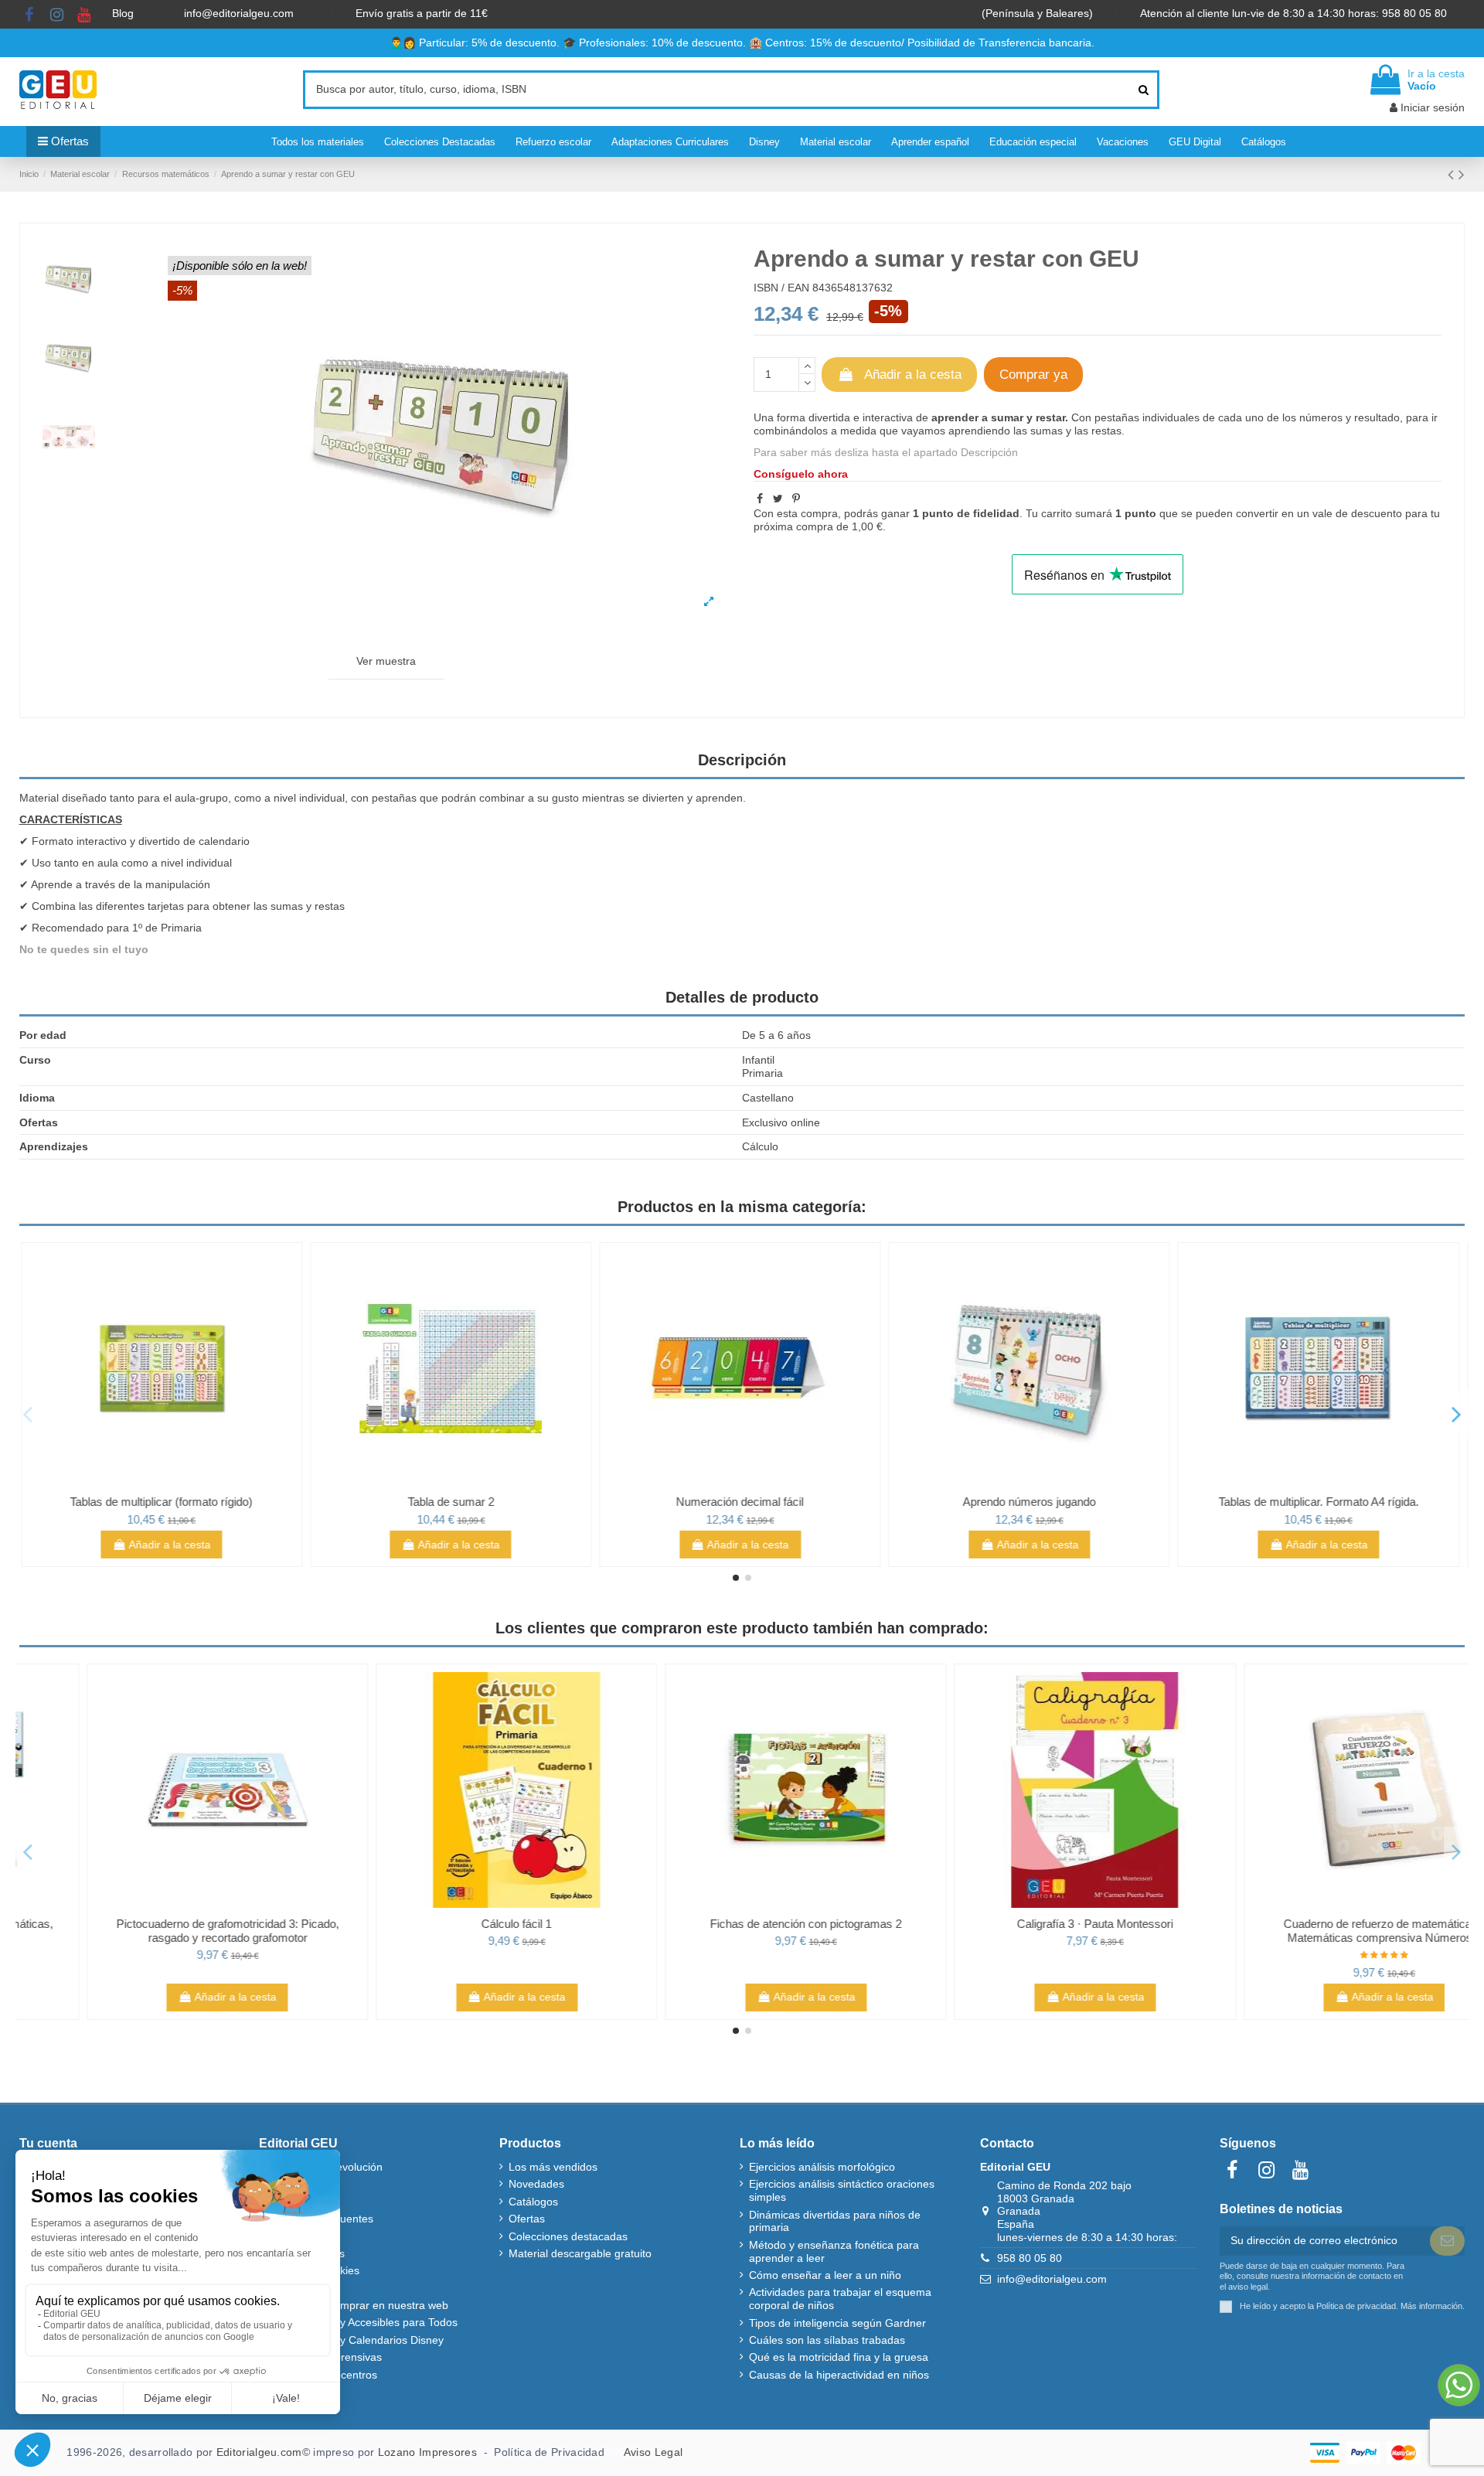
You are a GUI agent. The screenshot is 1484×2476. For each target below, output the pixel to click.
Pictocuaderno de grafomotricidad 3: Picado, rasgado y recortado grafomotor (453, 1931)
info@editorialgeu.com (240, 13)
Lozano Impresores (427, 2452)
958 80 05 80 (1030, 2258)
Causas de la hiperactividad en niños (839, 2375)
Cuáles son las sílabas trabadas (827, 2340)
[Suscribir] (1447, 2241)
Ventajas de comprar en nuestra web (358, 2305)
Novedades (536, 2184)
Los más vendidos (553, 2167)
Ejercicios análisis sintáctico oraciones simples (842, 2190)
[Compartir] (760, 499)
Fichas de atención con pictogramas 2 (1031, 1924)
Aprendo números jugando (1031, 1502)
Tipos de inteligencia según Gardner (837, 2323)
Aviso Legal (653, 2452)
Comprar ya (1033, 375)
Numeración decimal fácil (742, 1502)
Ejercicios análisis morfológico (822, 2167)
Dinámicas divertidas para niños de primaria (835, 2221)
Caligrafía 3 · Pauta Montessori (1320, 1924)
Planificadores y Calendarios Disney (356, 2340)
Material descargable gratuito (580, 2253)
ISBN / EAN (781, 288)
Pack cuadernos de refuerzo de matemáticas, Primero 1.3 (164, 1931)
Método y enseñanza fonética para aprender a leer (834, 2251)
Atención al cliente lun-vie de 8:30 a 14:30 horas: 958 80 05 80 (1295, 13)
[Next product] (1462, 174)
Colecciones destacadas (568, 2236)
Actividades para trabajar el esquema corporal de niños (840, 2299)
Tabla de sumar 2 (453, 1502)
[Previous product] (1453, 174)
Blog (124, 13)
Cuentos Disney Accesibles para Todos (363, 2322)
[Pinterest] (796, 499)
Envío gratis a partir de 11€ (422, 13)
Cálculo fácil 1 (742, 1924)
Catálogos (533, 2202)
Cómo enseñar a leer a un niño (825, 2275)
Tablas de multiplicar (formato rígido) (164, 1502)
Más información (1431, 2306)
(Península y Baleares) (1039, 13)
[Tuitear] (778, 499)
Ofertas (527, 2219)
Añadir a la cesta (913, 375)
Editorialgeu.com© (263, 2452)
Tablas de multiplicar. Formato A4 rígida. (1321, 1502)
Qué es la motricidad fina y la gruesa (839, 2357)
